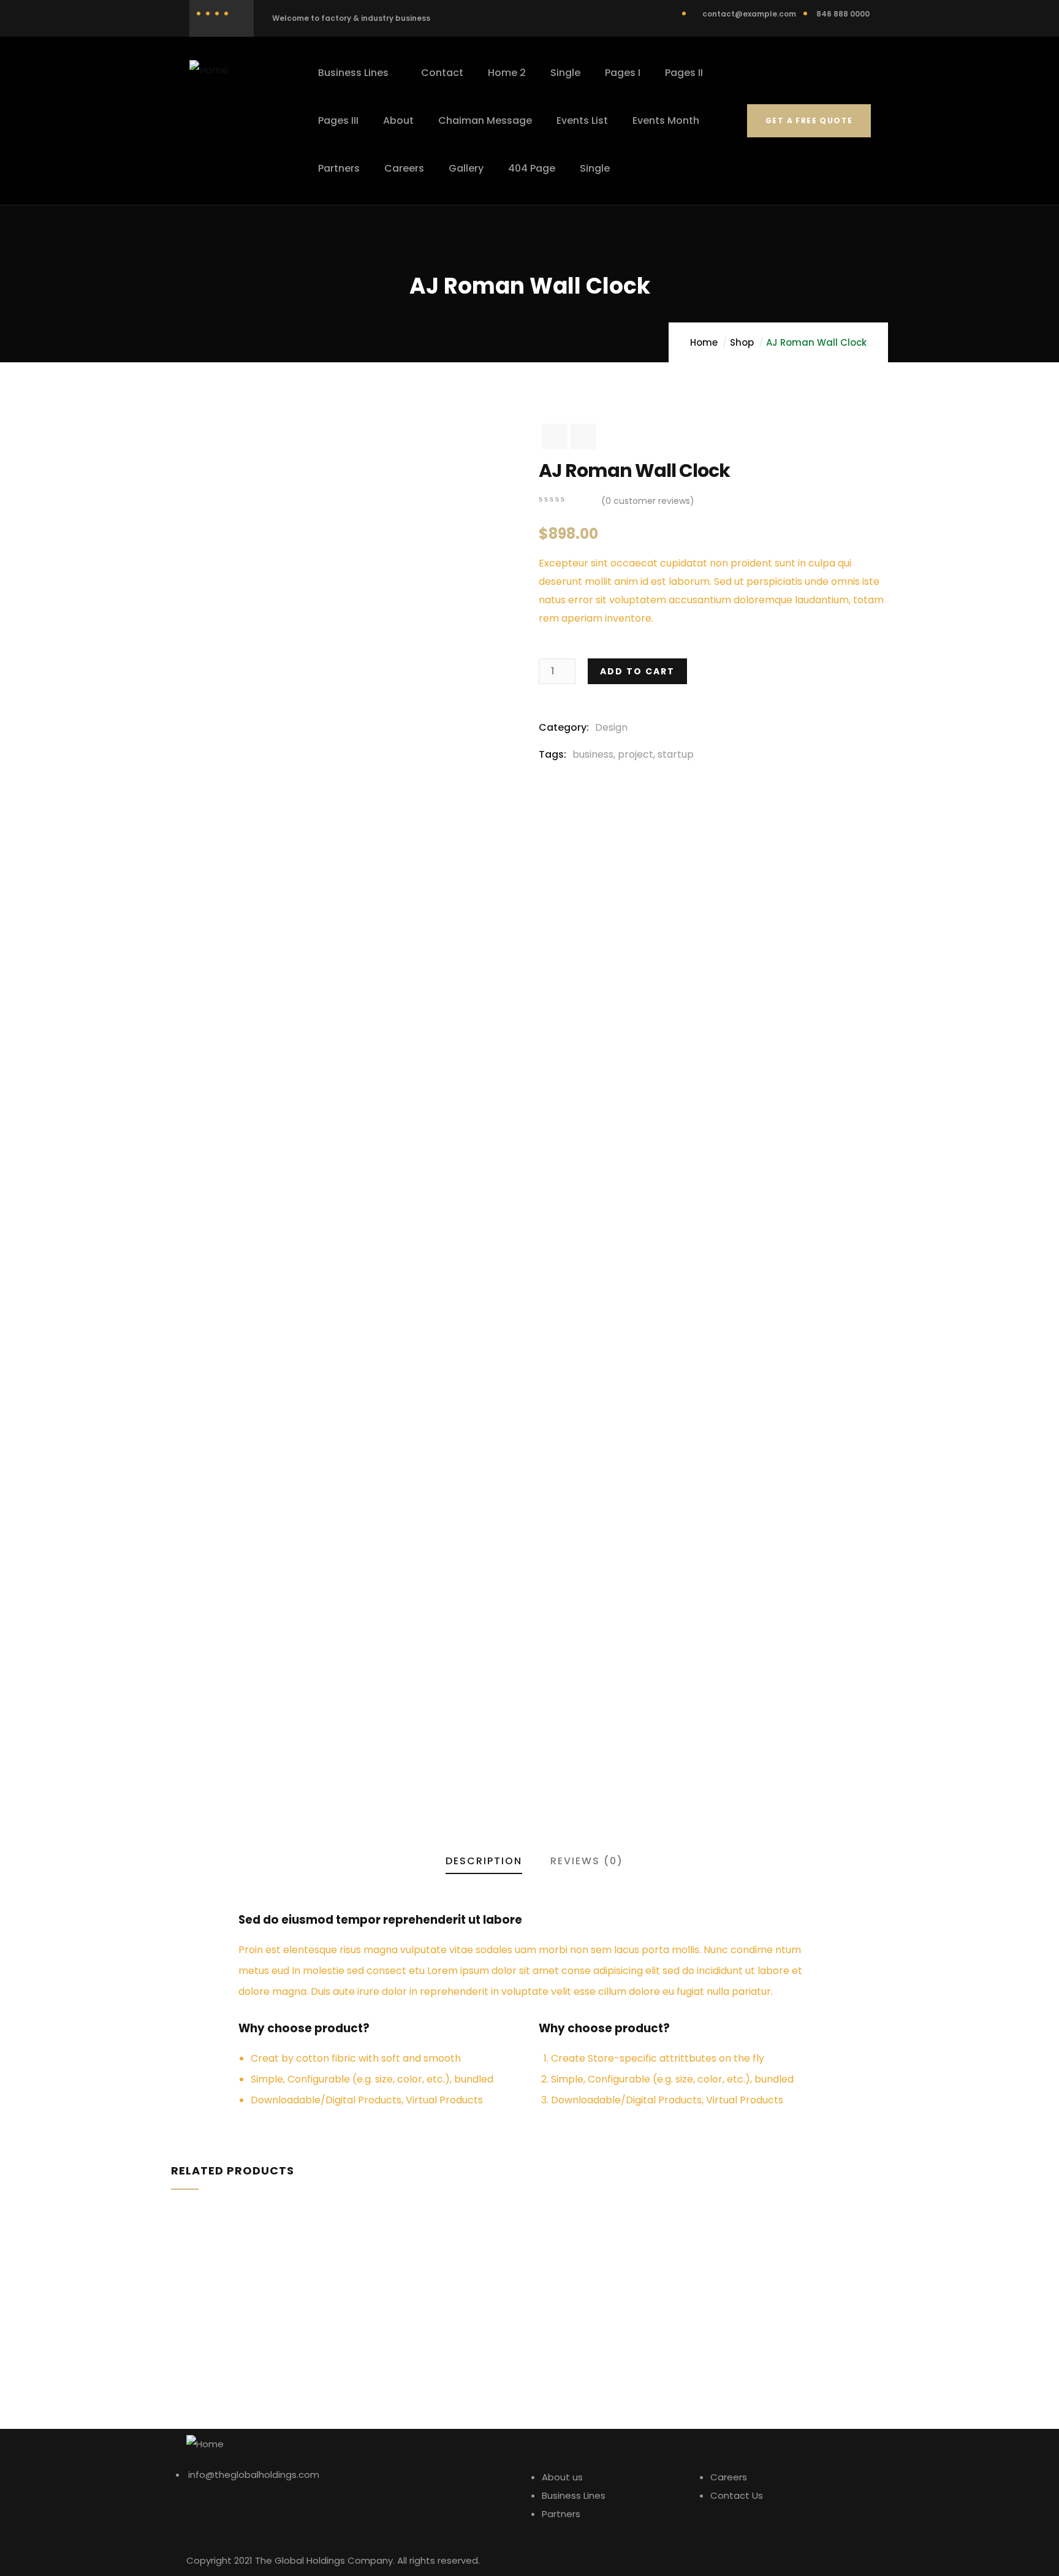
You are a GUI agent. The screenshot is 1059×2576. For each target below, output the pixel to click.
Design (611, 727)
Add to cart (637, 671)
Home (704, 342)
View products (170, 2353)
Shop (742, 342)
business (593, 754)
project (636, 754)
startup (676, 754)
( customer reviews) (648, 501)
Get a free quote (809, 120)
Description (484, 1861)
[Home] (209, 70)
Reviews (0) (587, 1861)
